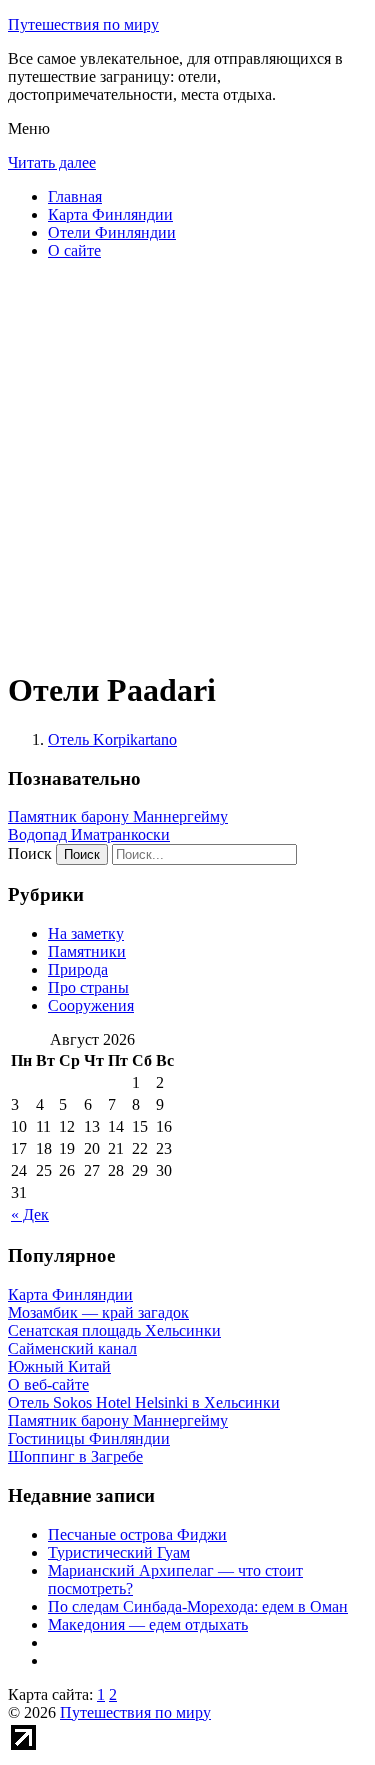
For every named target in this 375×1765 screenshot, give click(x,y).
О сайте (74, 250)
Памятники (87, 951)
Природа (78, 969)
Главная (75, 196)
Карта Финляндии (110, 214)
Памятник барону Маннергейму (118, 816)
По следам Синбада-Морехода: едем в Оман (198, 1606)
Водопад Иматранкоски (89, 834)
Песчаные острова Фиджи (137, 1534)
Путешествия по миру (83, 24)
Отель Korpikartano (112, 739)
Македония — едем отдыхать (148, 1624)
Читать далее (52, 162)
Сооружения (91, 1005)
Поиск (30, 853)
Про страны (88, 987)
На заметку (86, 933)
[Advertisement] (187, 463)
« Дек (30, 1214)
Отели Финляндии (112, 232)
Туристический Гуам (119, 1552)
